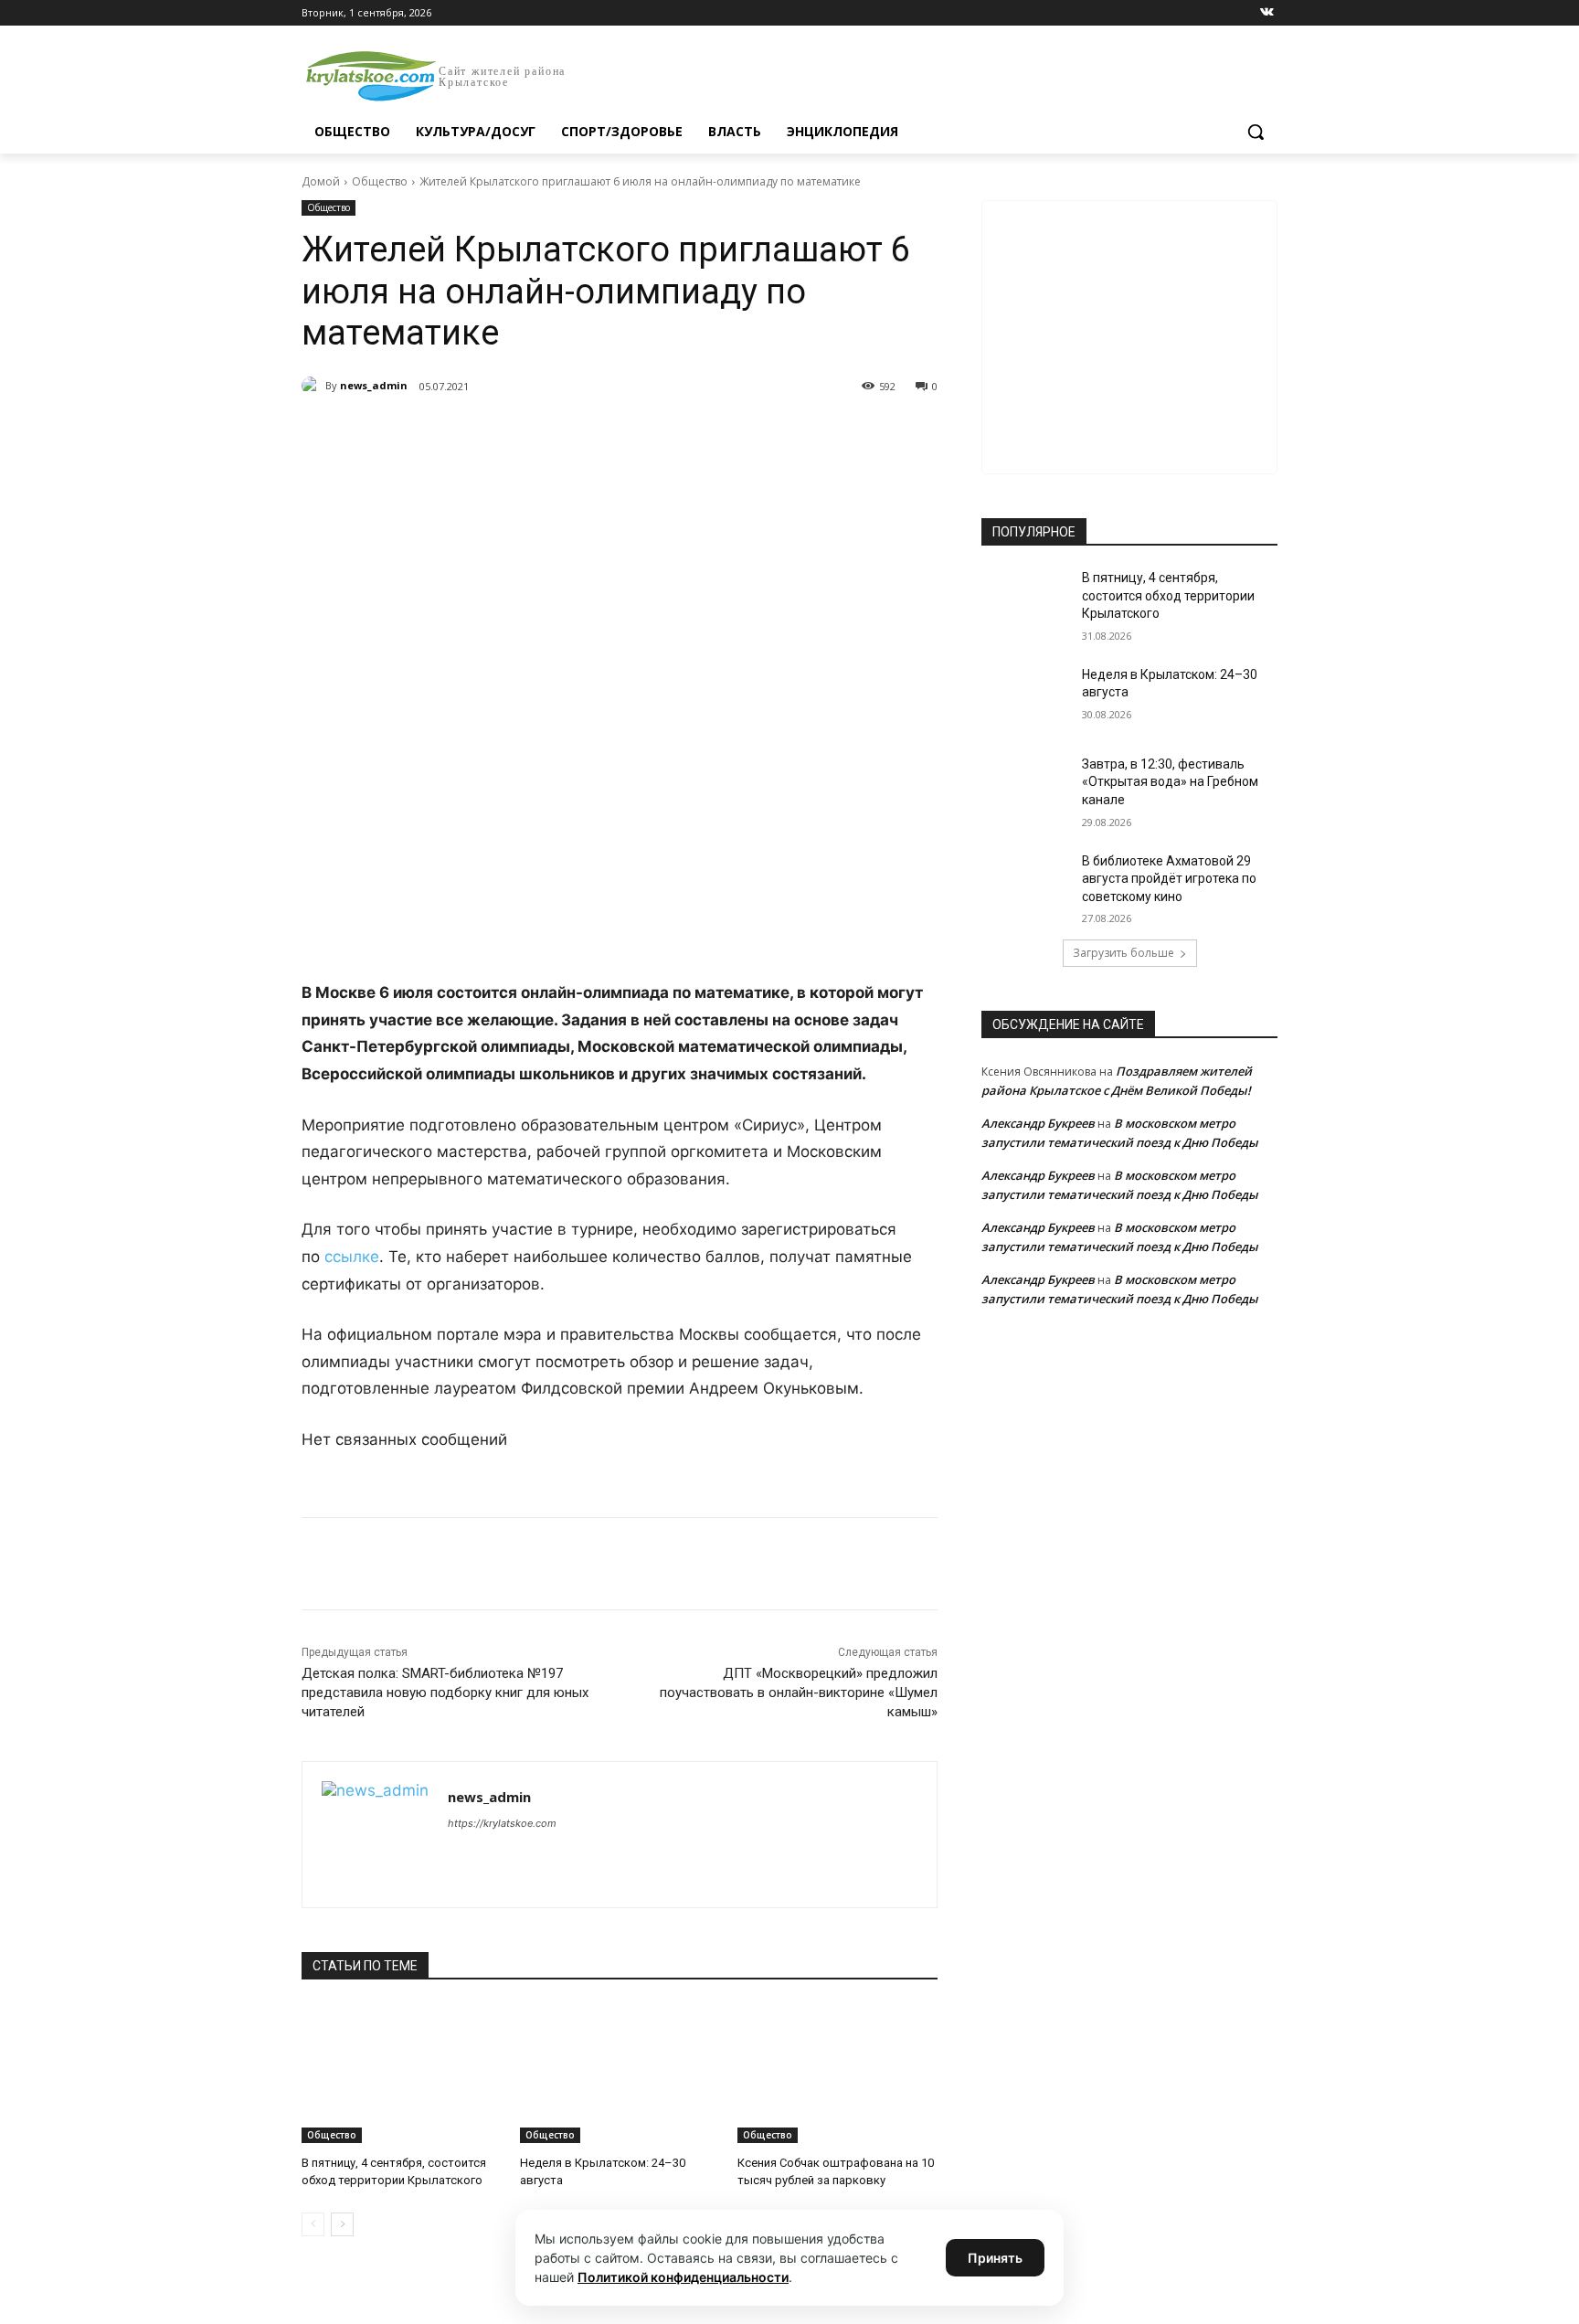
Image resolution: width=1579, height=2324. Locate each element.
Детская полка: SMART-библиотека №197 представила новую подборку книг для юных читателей (445, 1693)
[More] (639, 433)
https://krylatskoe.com (502, 1823)
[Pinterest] (596, 433)
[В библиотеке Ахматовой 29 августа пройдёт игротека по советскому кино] (1026, 884)
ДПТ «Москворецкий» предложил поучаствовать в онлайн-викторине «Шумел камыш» (799, 1693)
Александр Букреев (1038, 1123)
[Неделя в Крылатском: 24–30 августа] (620, 2073)
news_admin (374, 385)
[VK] (470, 433)
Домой (321, 181)
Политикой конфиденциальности (683, 2277)
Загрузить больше (1123, 953)
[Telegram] (512, 433)
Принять (995, 2258)
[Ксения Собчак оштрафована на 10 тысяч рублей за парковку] (837, 2073)
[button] (1256, 132)
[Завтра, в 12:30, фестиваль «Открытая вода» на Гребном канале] (1026, 787)
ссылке (352, 1257)
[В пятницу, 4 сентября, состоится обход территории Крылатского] (402, 2073)
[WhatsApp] (554, 433)
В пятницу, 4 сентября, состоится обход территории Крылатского (1168, 595)
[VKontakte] (1267, 13)
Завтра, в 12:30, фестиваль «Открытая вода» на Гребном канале (1170, 782)
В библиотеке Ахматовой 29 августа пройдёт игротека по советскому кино (1169, 879)
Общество (380, 181)
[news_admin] (313, 386)
